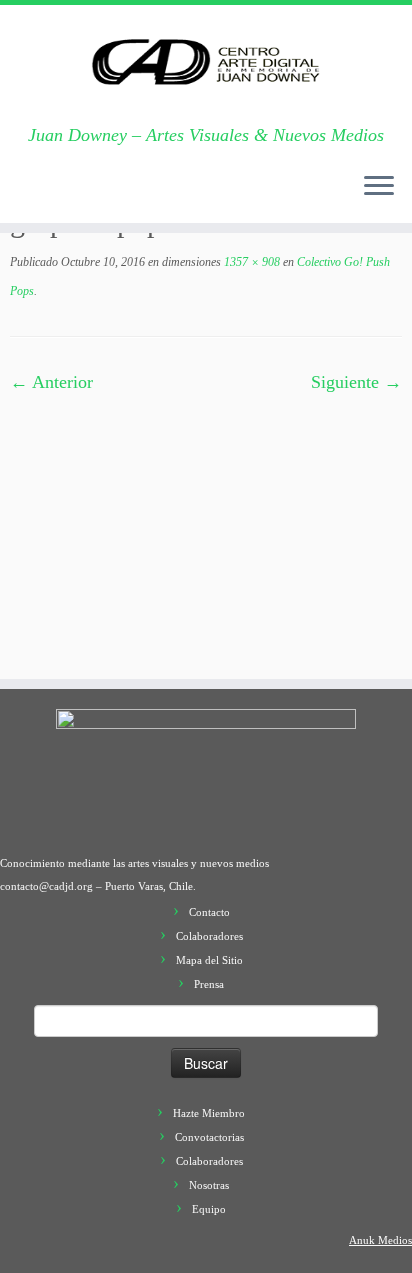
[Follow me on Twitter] (63, 196)
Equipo (209, 1209)
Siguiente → (356, 382)
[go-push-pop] (206, 526)
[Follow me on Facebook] (83, 196)
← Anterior (51, 382)
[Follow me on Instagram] (123, 196)
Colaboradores (209, 936)
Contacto (209, 912)
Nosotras (209, 1185)
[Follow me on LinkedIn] (183, 196)
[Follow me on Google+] (103, 196)
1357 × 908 (250, 262)
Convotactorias (209, 1137)
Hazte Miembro (209, 1113)
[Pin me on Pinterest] (163, 196)
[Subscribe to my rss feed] (23, 196)
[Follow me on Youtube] (143, 196)
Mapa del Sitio (209, 960)
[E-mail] (43, 196)
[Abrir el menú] (379, 187)
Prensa (209, 984)
